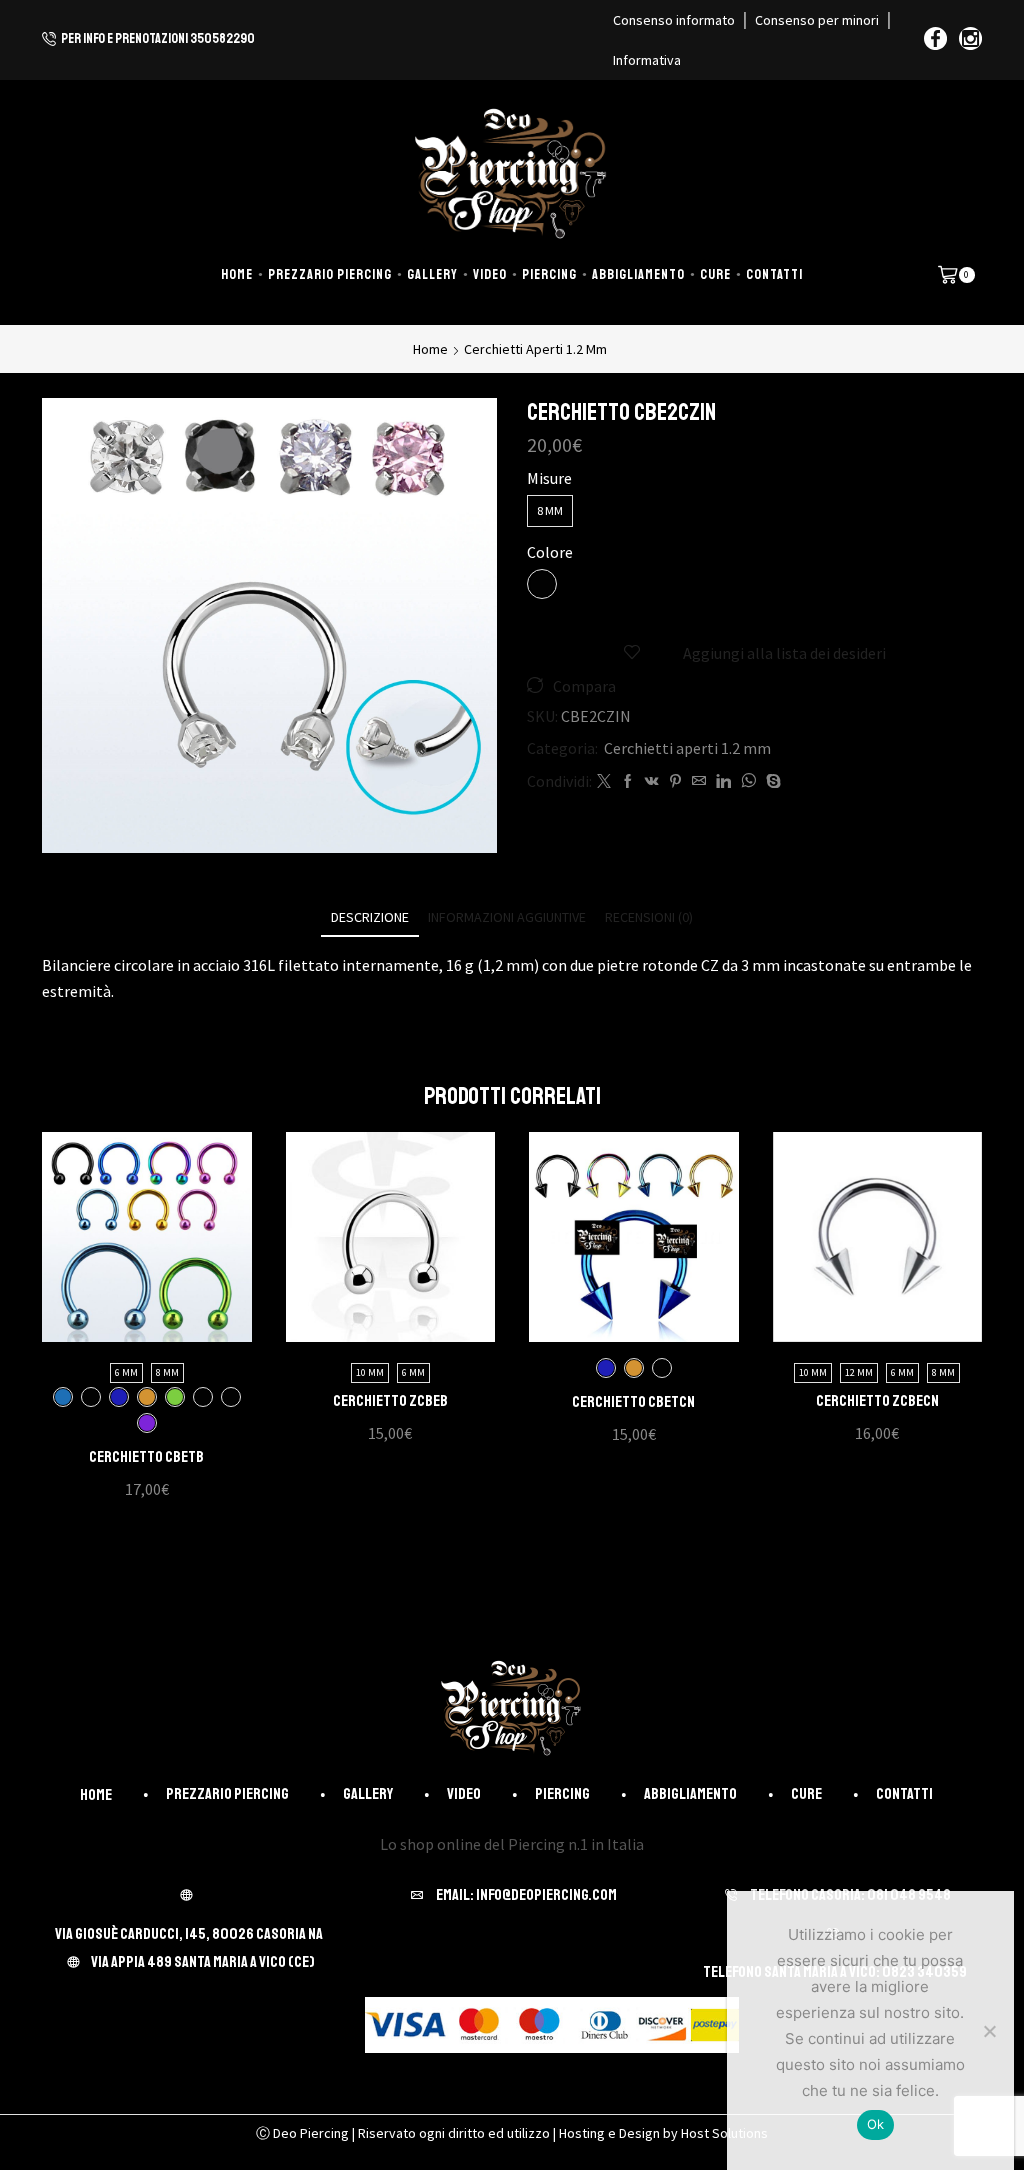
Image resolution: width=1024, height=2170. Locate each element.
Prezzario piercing (330, 274)
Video (490, 274)
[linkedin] (723, 782)
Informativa (647, 60)
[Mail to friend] (699, 782)
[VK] (652, 782)
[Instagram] (970, 40)
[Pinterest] (675, 782)
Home (237, 274)
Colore (550, 552)
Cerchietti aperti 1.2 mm (535, 349)
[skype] (771, 782)
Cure (715, 274)
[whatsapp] (748, 782)
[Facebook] (935, 40)
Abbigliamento (638, 274)
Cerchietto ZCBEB (390, 1401)
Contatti (774, 274)
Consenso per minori (817, 20)
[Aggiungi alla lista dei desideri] (126, 1245)
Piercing (549, 274)
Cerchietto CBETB (146, 1457)
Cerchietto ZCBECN (877, 1401)
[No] (989, 2031)
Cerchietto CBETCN (633, 1402)
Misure (549, 478)
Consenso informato (674, 20)
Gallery (432, 274)
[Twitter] (604, 782)
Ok (876, 2124)
